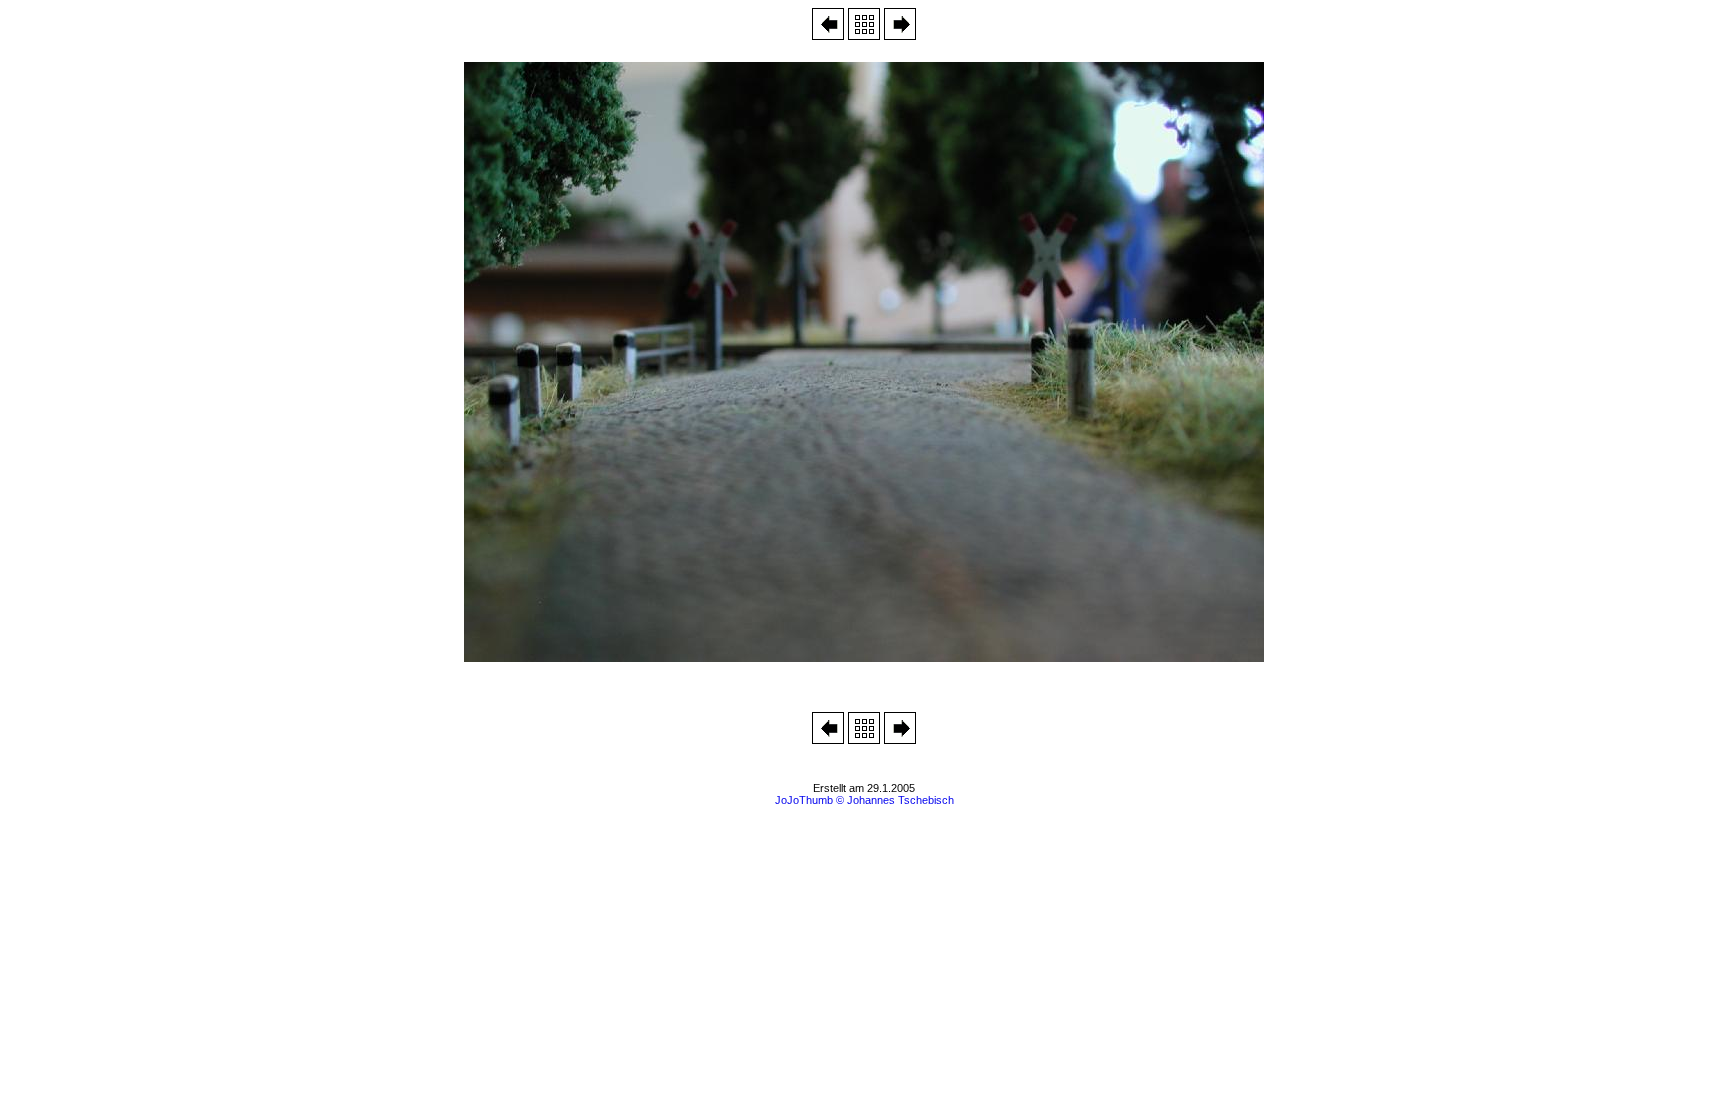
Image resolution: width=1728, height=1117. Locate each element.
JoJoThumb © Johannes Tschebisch (864, 800)
